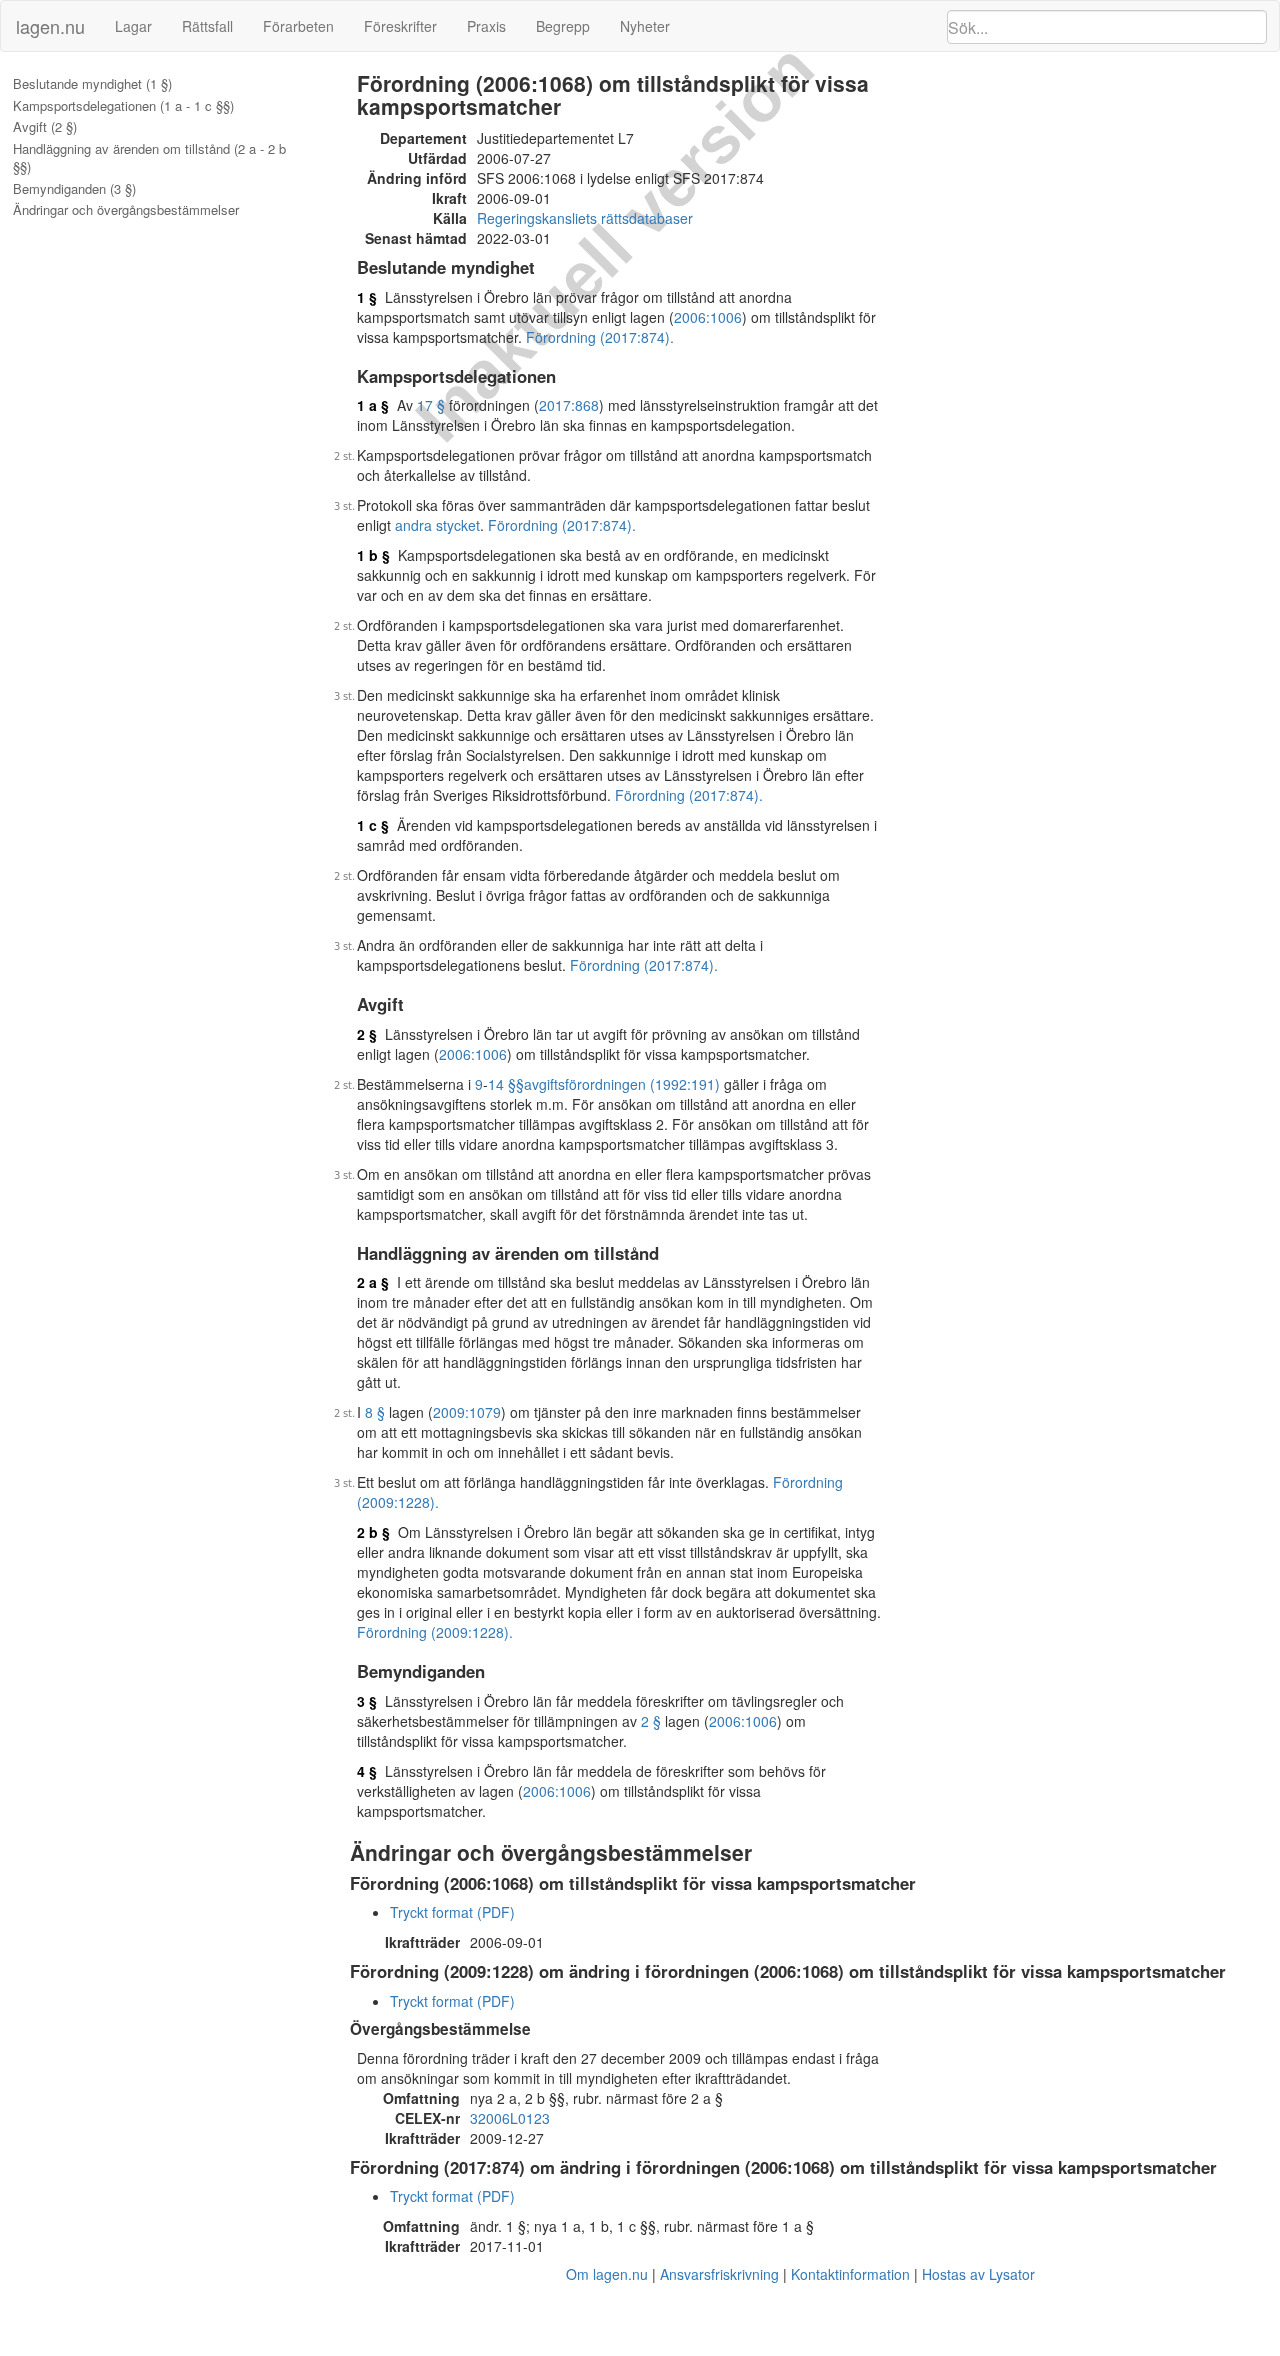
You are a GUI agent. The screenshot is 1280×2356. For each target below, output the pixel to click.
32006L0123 (510, 2118)
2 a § (373, 1282)
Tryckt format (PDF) (452, 1912)
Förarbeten (298, 26)
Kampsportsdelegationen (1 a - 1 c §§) (123, 106)
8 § (375, 1412)
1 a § (373, 405)
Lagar (133, 26)
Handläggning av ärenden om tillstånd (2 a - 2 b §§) (149, 158)
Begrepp (563, 26)
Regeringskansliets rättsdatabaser (585, 218)
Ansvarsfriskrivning (719, 2274)
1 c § (373, 825)
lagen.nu (50, 26)
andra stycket (437, 525)
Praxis (486, 26)
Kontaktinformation (850, 2274)
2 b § (373, 1532)
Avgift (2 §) (45, 127)
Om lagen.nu (607, 2274)
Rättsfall (207, 26)
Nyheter (645, 26)
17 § (431, 405)
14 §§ (506, 1084)
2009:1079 (467, 1412)
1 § (367, 297)
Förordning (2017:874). (600, 337)
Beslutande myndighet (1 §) (92, 84)
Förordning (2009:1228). (435, 1632)
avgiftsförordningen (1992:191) (622, 1084)
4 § (367, 1771)
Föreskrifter (400, 26)
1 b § (373, 555)
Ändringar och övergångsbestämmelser (126, 210)
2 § (367, 1034)
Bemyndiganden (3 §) (74, 189)
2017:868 (569, 405)
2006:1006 (708, 317)
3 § (367, 1701)
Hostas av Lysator (978, 2274)
